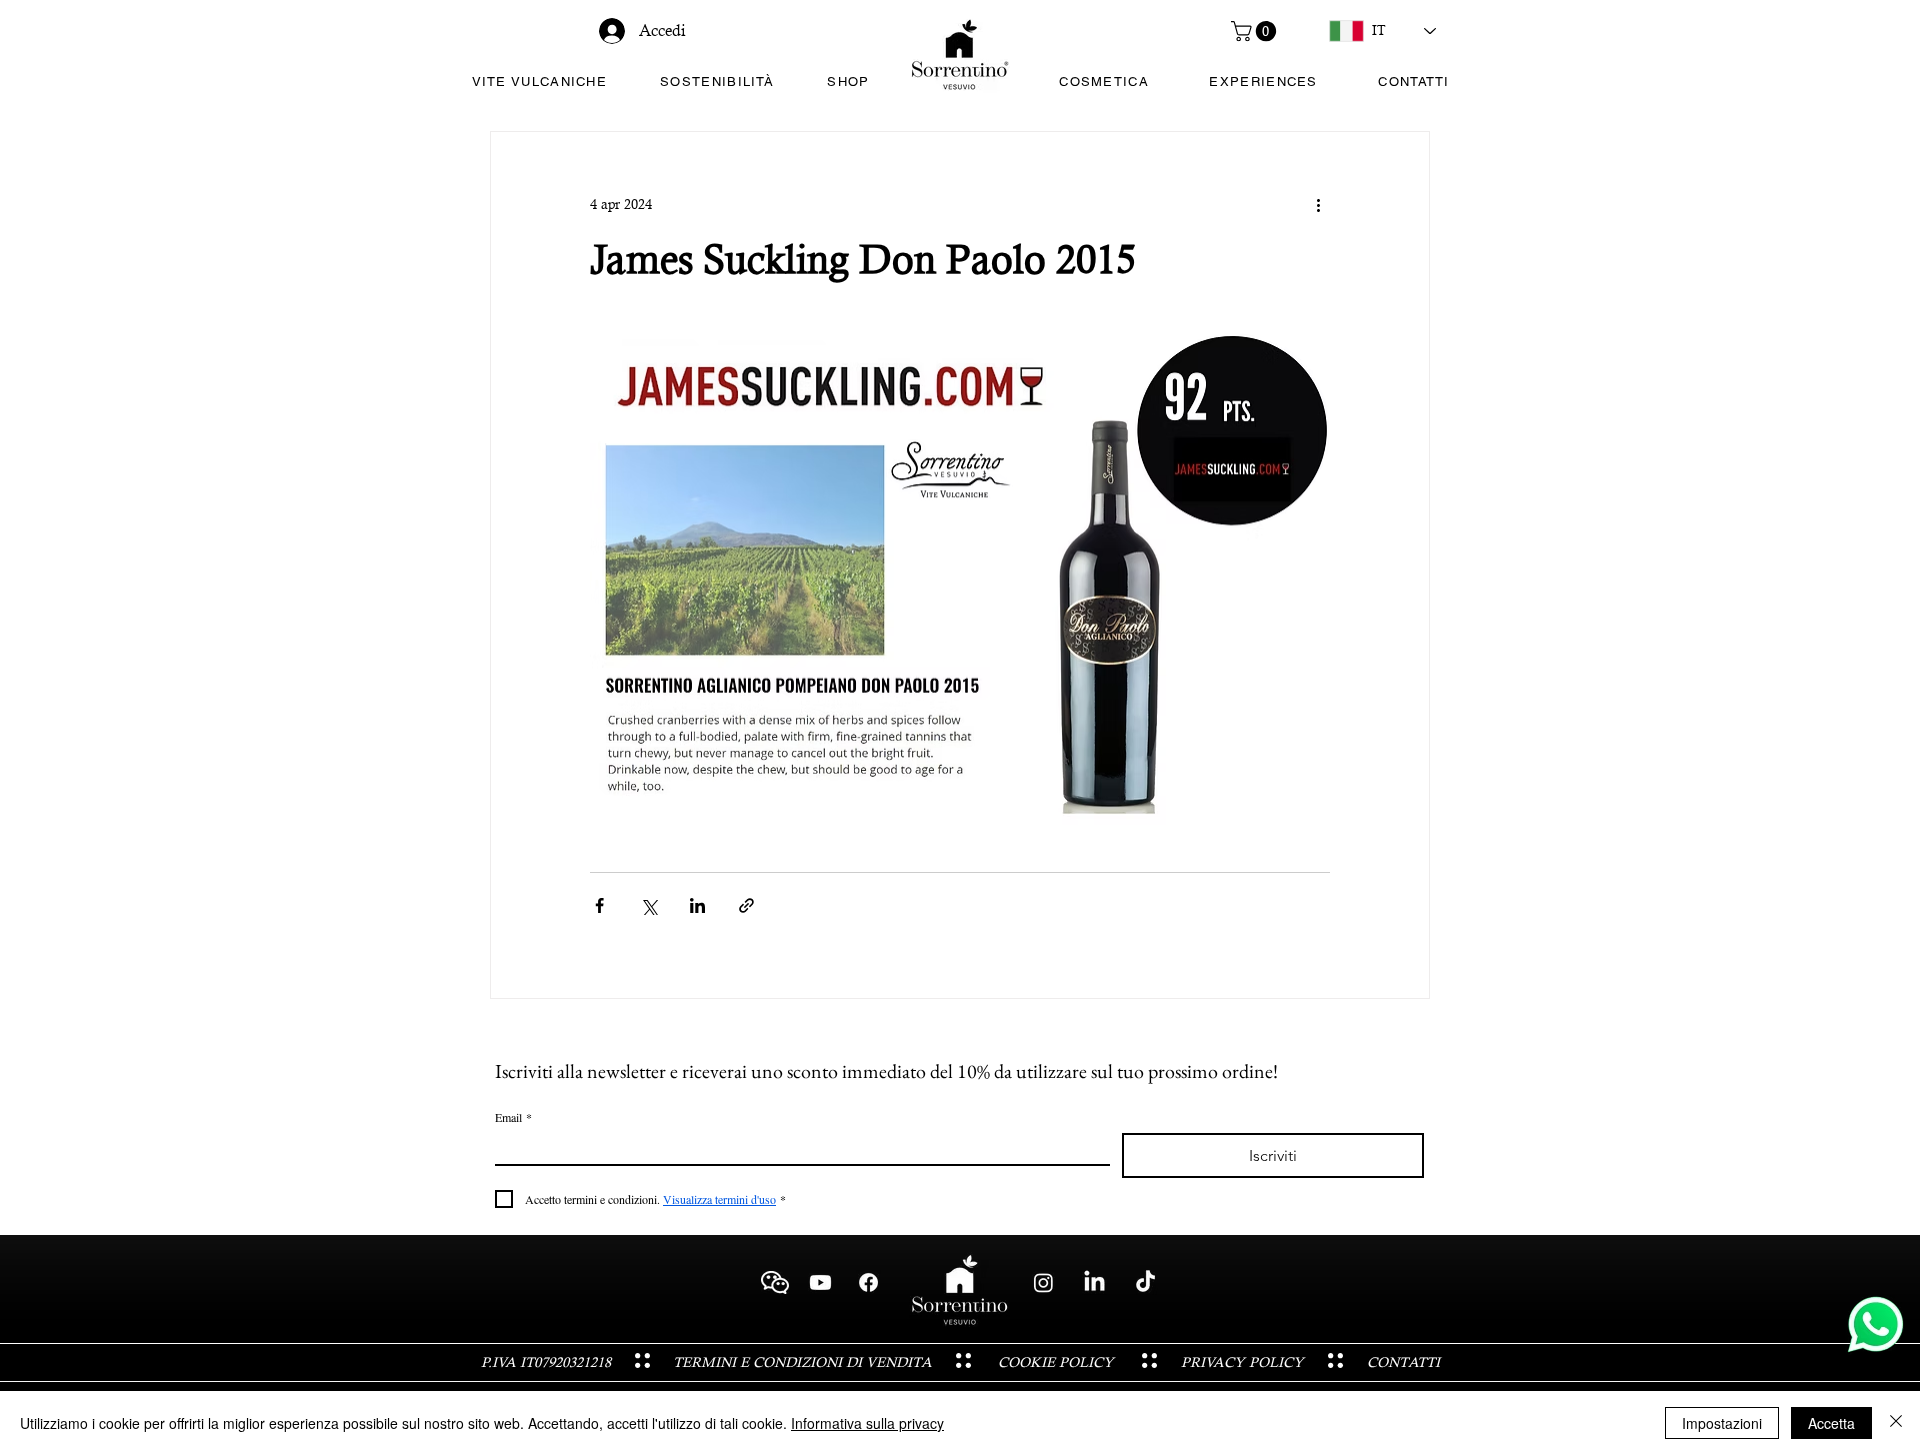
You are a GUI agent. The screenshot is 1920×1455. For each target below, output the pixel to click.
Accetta (1831, 1423)
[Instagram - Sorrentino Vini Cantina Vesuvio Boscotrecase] (1043, 1282)
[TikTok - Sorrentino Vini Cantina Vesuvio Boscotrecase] (1145, 1282)
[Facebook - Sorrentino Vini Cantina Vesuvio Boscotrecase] (868, 1282)
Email (513, 1117)
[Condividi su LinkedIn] (697, 905)
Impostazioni (1722, 1423)
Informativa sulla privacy (867, 1423)
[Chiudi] (1896, 1423)
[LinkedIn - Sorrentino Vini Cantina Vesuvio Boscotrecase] (1094, 1282)
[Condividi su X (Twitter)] (648, 905)
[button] (1256, 31)
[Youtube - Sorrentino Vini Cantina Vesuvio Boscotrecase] (820, 1282)
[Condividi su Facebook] (599, 905)
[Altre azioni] (1318, 204)
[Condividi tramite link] (746, 905)
